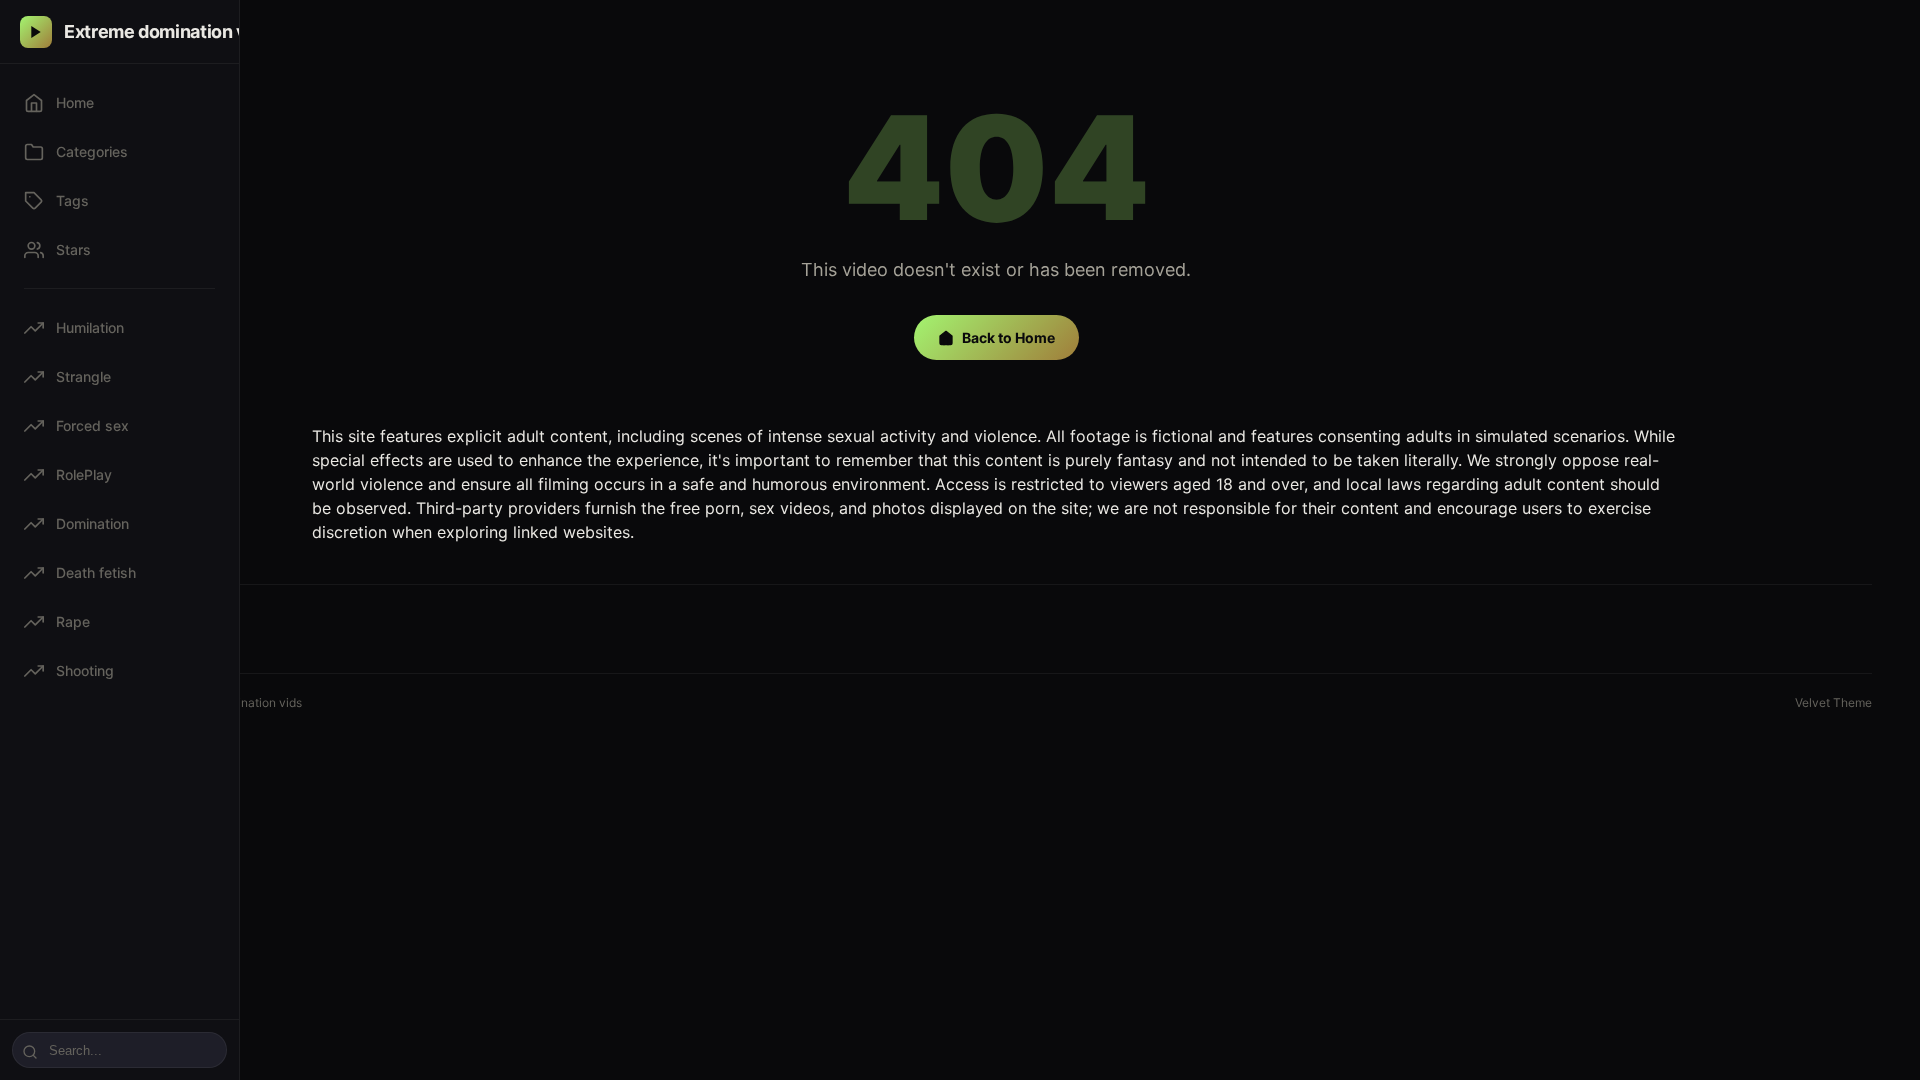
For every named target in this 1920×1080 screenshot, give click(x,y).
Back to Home (1008, 337)
